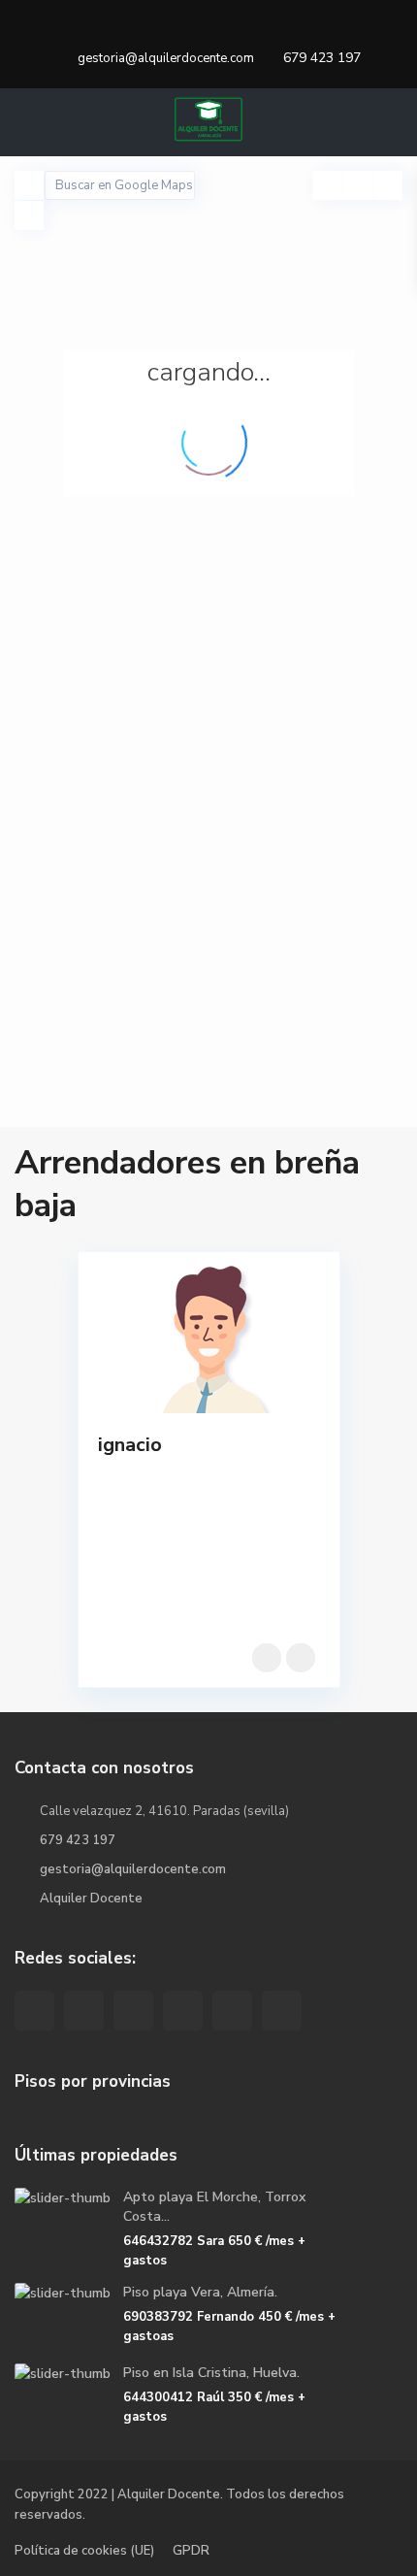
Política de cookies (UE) (84, 2551)
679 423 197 (322, 58)
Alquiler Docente (91, 1899)
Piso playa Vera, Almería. (200, 2292)
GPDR (191, 2551)
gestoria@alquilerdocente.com (133, 1869)
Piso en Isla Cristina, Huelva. (211, 2373)
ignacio (130, 1445)
